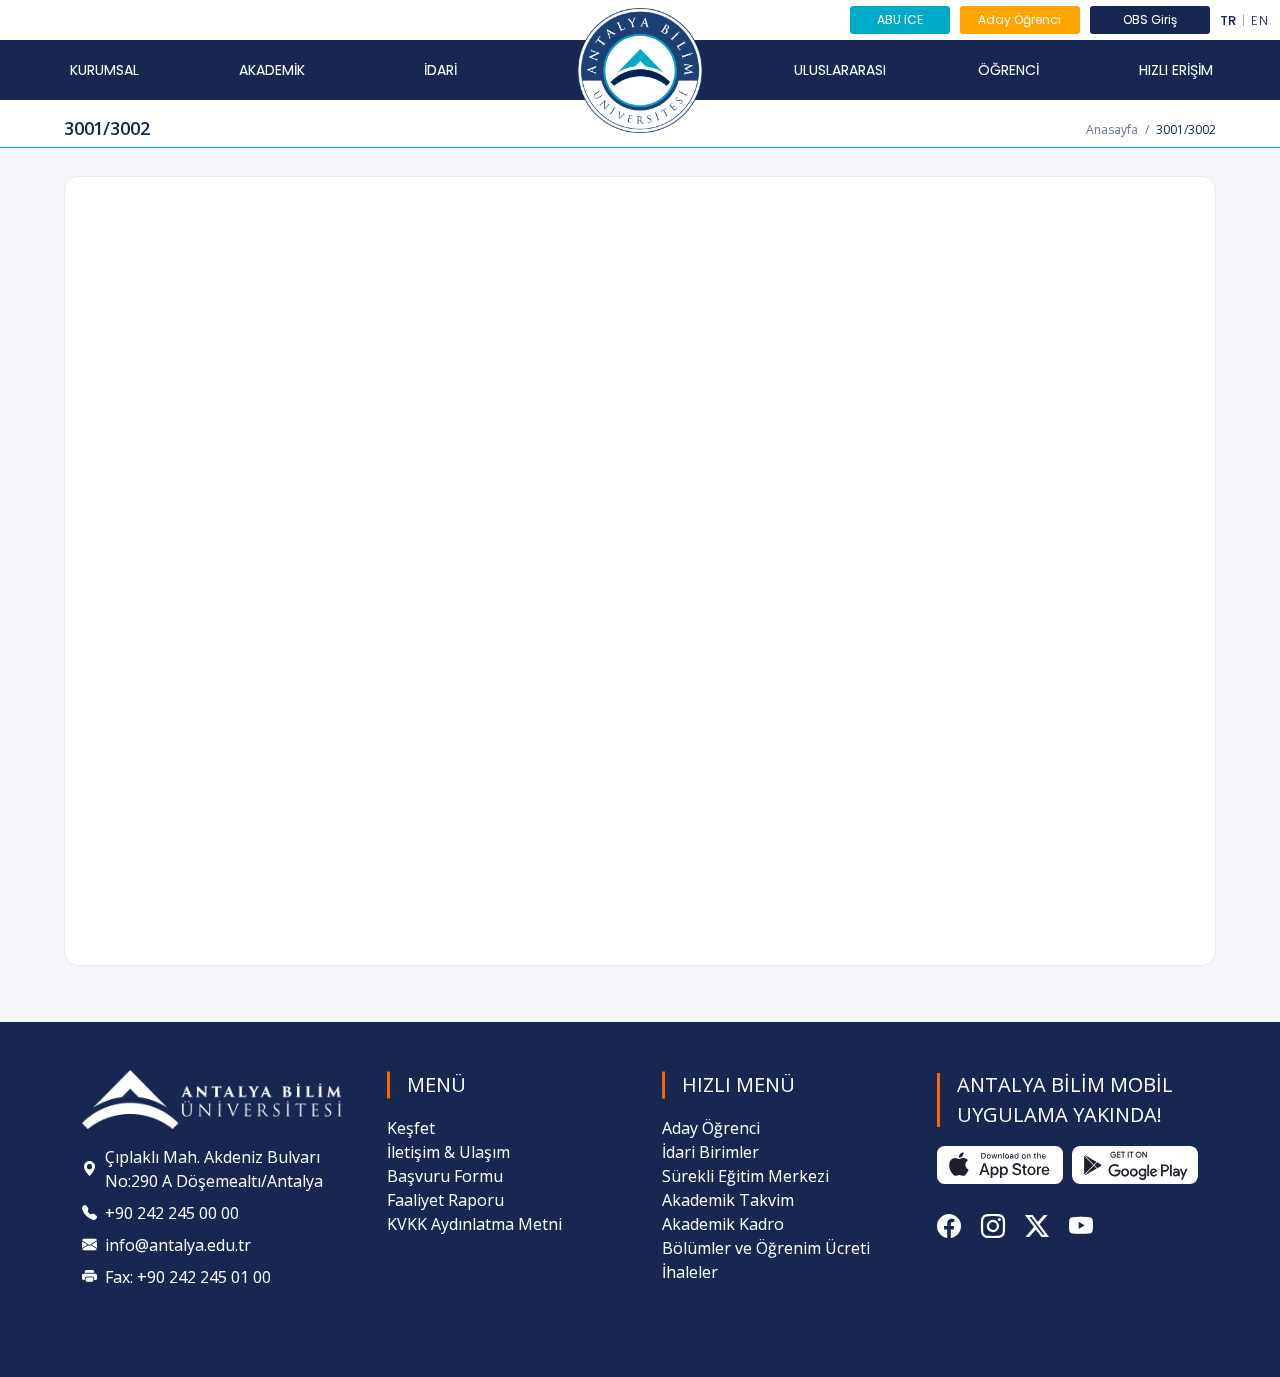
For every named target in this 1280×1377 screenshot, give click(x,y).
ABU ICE (900, 19)
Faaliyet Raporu (445, 1200)
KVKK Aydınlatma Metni (474, 1224)
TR (1228, 20)
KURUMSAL (104, 70)
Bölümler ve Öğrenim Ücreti (766, 1248)
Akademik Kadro (723, 1224)
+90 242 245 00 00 (172, 1213)
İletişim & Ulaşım (448, 1152)
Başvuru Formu (445, 1176)
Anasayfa (1112, 129)
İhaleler (690, 1272)
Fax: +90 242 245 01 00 (188, 1277)
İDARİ (440, 70)
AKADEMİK (272, 70)
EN (1259, 20)
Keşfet (411, 1128)
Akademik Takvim (728, 1200)
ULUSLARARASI (840, 70)
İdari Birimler (710, 1152)
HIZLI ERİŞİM (1176, 70)
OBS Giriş (1150, 19)
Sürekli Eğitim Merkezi (745, 1176)
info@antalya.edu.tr (178, 1245)
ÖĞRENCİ (1008, 70)
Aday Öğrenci (1019, 19)
